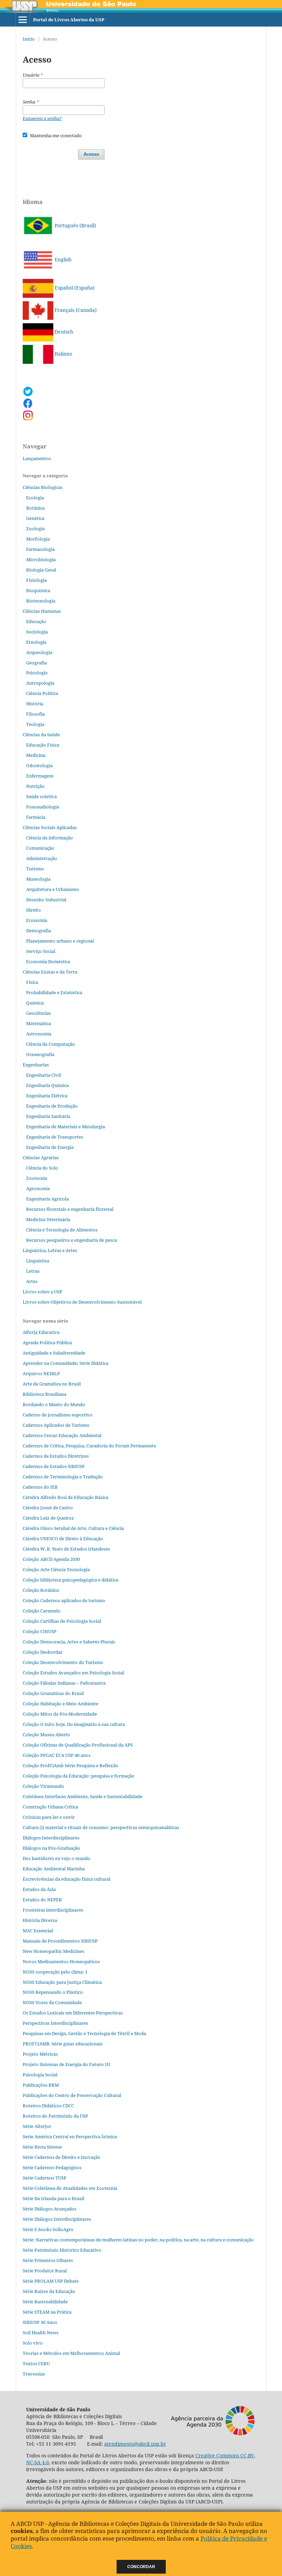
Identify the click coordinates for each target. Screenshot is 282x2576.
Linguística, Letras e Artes (50, 1250)
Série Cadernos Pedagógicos (52, 2167)
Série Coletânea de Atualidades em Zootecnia (70, 2188)
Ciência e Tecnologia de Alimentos (62, 1230)
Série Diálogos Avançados (50, 2209)
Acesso (91, 154)
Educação (36, 621)
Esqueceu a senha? (42, 118)
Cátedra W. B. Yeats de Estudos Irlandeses (66, 1549)
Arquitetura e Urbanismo (53, 889)
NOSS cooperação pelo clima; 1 (55, 1972)
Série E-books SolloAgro (48, 2229)
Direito (34, 910)
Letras (33, 1271)
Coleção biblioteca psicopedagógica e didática (70, 1580)
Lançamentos (37, 458)
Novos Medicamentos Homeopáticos (61, 1961)
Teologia (35, 724)
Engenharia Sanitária (48, 1116)
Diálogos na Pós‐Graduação (51, 1848)
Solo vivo (33, 2343)
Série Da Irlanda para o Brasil (53, 2198)
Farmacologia (40, 549)
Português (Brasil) (75, 225)
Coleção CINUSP (40, 1631)
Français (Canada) (75, 310)
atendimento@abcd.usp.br (135, 2444)
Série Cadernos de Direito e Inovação (62, 2157)
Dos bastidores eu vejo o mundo (57, 1858)
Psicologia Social (40, 2075)
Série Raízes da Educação (49, 2291)
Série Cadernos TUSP (45, 2178)
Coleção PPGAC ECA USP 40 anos (57, 1755)
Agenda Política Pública (47, 1343)
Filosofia (35, 714)
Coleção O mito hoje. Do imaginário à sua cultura (74, 1724)
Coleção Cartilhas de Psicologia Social (62, 1621)
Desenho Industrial (46, 900)
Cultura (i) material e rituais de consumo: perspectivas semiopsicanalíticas (101, 1827)
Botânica (35, 508)
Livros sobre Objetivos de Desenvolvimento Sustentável (82, 1302)
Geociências (39, 1013)
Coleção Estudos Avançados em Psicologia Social (73, 1673)
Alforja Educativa (41, 1332)
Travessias (34, 2374)
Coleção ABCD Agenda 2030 (51, 1559)
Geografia (36, 663)
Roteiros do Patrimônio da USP (55, 2116)
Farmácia (36, 817)
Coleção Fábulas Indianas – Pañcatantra (64, 1683)
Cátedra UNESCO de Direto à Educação (63, 1539)
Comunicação (40, 848)
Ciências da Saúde (41, 735)
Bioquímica (38, 590)
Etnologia (36, 642)
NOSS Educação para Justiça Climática (62, 1982)
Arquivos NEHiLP (41, 1373)
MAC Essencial (38, 1931)
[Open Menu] (23, 20)
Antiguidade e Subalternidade (54, 1353)
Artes (32, 1281)
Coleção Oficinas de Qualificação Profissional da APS (78, 1745)
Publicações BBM (41, 2085)
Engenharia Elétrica (47, 1096)
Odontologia (39, 765)
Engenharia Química (47, 1085)
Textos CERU (36, 2363)
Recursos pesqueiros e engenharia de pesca (72, 1240)
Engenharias (36, 1065)
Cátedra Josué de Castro (48, 1508)
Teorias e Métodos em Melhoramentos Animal (71, 2353)
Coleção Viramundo (44, 1786)
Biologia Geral (41, 570)
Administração (42, 858)
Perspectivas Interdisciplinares (55, 2023)
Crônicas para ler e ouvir (49, 1817)
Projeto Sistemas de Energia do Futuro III (66, 2064)
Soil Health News (41, 2333)
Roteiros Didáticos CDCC (48, 2106)
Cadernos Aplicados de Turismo (56, 1425)
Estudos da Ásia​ (39, 1889)
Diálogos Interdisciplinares (51, 1838)
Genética (35, 518)
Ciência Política (42, 693)
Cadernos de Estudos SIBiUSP (54, 1466)
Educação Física (43, 745)
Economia (37, 920)
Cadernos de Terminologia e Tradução (63, 1477)
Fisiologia (36, 580)
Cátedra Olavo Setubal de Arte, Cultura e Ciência (73, 1528)
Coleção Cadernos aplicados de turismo (64, 1600)
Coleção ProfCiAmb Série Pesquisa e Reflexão (70, 1765)
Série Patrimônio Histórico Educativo (62, 2250)
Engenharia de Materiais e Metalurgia (66, 1127)
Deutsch (63, 332)
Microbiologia (41, 559)
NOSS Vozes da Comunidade (52, 2002)
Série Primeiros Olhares (48, 2260)
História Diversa (40, 1920)
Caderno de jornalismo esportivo (58, 1415)
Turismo (35, 869)
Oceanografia (40, 1054)
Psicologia (37, 673)
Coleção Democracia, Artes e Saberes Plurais (69, 1642)
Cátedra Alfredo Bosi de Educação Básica (66, 1497)
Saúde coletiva (41, 796)
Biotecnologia (41, 601)
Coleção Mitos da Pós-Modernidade (60, 1714)
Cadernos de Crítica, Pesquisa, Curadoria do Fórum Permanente (89, 1446)
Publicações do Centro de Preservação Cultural (72, 2095)
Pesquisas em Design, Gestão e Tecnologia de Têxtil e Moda (84, 2033)
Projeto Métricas (40, 2054)
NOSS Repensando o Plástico (53, 1992)
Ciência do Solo (42, 1168)
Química (35, 1003)
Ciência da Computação (51, 1044)
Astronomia (39, 1034)
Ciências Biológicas (43, 487)
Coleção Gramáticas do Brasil (53, 1693)
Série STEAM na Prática (47, 2312)
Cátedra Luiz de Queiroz (48, 1518)
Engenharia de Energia (50, 1147)
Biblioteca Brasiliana (45, 1394)
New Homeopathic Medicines (53, 1951)
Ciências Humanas (42, 611)
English (62, 259)
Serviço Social (41, 951)
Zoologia (35, 529)
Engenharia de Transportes (55, 1137)
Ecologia (35, 498)
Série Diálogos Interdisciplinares (57, 2219)
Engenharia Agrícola (47, 1199)
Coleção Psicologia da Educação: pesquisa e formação (79, 1776)
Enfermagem (40, 776)
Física (32, 982)
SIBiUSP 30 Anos (40, 2322)
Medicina (36, 755)
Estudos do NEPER (42, 1900)
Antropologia (40, 683)
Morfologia (38, 539)
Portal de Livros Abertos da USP (69, 20)
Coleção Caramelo (42, 1611)
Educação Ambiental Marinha (54, 1869)
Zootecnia (37, 1178)
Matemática (39, 1023)
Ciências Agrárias (41, 1157)
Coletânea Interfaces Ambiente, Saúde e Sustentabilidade (83, 1796)
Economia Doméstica (48, 961)
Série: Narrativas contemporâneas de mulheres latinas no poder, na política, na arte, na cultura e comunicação (138, 2240)
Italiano (63, 354)
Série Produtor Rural (45, 2271)
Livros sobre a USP (42, 1292)
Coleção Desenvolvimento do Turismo (63, 1662)
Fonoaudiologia (43, 807)
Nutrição (35, 786)
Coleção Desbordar (43, 1652)
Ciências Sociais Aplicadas (50, 827)
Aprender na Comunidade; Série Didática (66, 1363)
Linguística (38, 1261)
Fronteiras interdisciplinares (53, 1910)
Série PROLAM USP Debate (51, 2281)
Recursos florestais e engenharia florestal (70, 1209)
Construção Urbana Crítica (50, 1807)
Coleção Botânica (41, 1590)
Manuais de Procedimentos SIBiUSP (60, 1941)
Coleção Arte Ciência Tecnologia (56, 1569)
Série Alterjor (37, 2126)
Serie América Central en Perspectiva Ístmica (70, 2137)
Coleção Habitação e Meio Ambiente (61, 1704)
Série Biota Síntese (42, 2147)
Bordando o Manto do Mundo (54, 1404)
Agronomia (38, 1188)
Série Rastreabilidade (45, 2302)
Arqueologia (39, 652)
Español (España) (74, 288)
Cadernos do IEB (40, 1487)
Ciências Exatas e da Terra (50, 972)
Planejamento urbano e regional (60, 941)
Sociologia (37, 632)
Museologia (38, 879)
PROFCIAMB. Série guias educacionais (63, 2044)
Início (29, 39)
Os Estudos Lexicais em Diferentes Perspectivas (73, 2013)
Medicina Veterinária (48, 1219)
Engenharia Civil (44, 1075)
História (35, 704)
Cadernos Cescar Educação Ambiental (62, 1435)
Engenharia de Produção (52, 1106)
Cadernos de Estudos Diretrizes (56, 1456)
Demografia (39, 931)
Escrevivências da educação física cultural (67, 1879)
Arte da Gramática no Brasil (52, 1384)
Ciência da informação (50, 838)
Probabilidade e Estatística (54, 992)
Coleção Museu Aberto (46, 1735)
